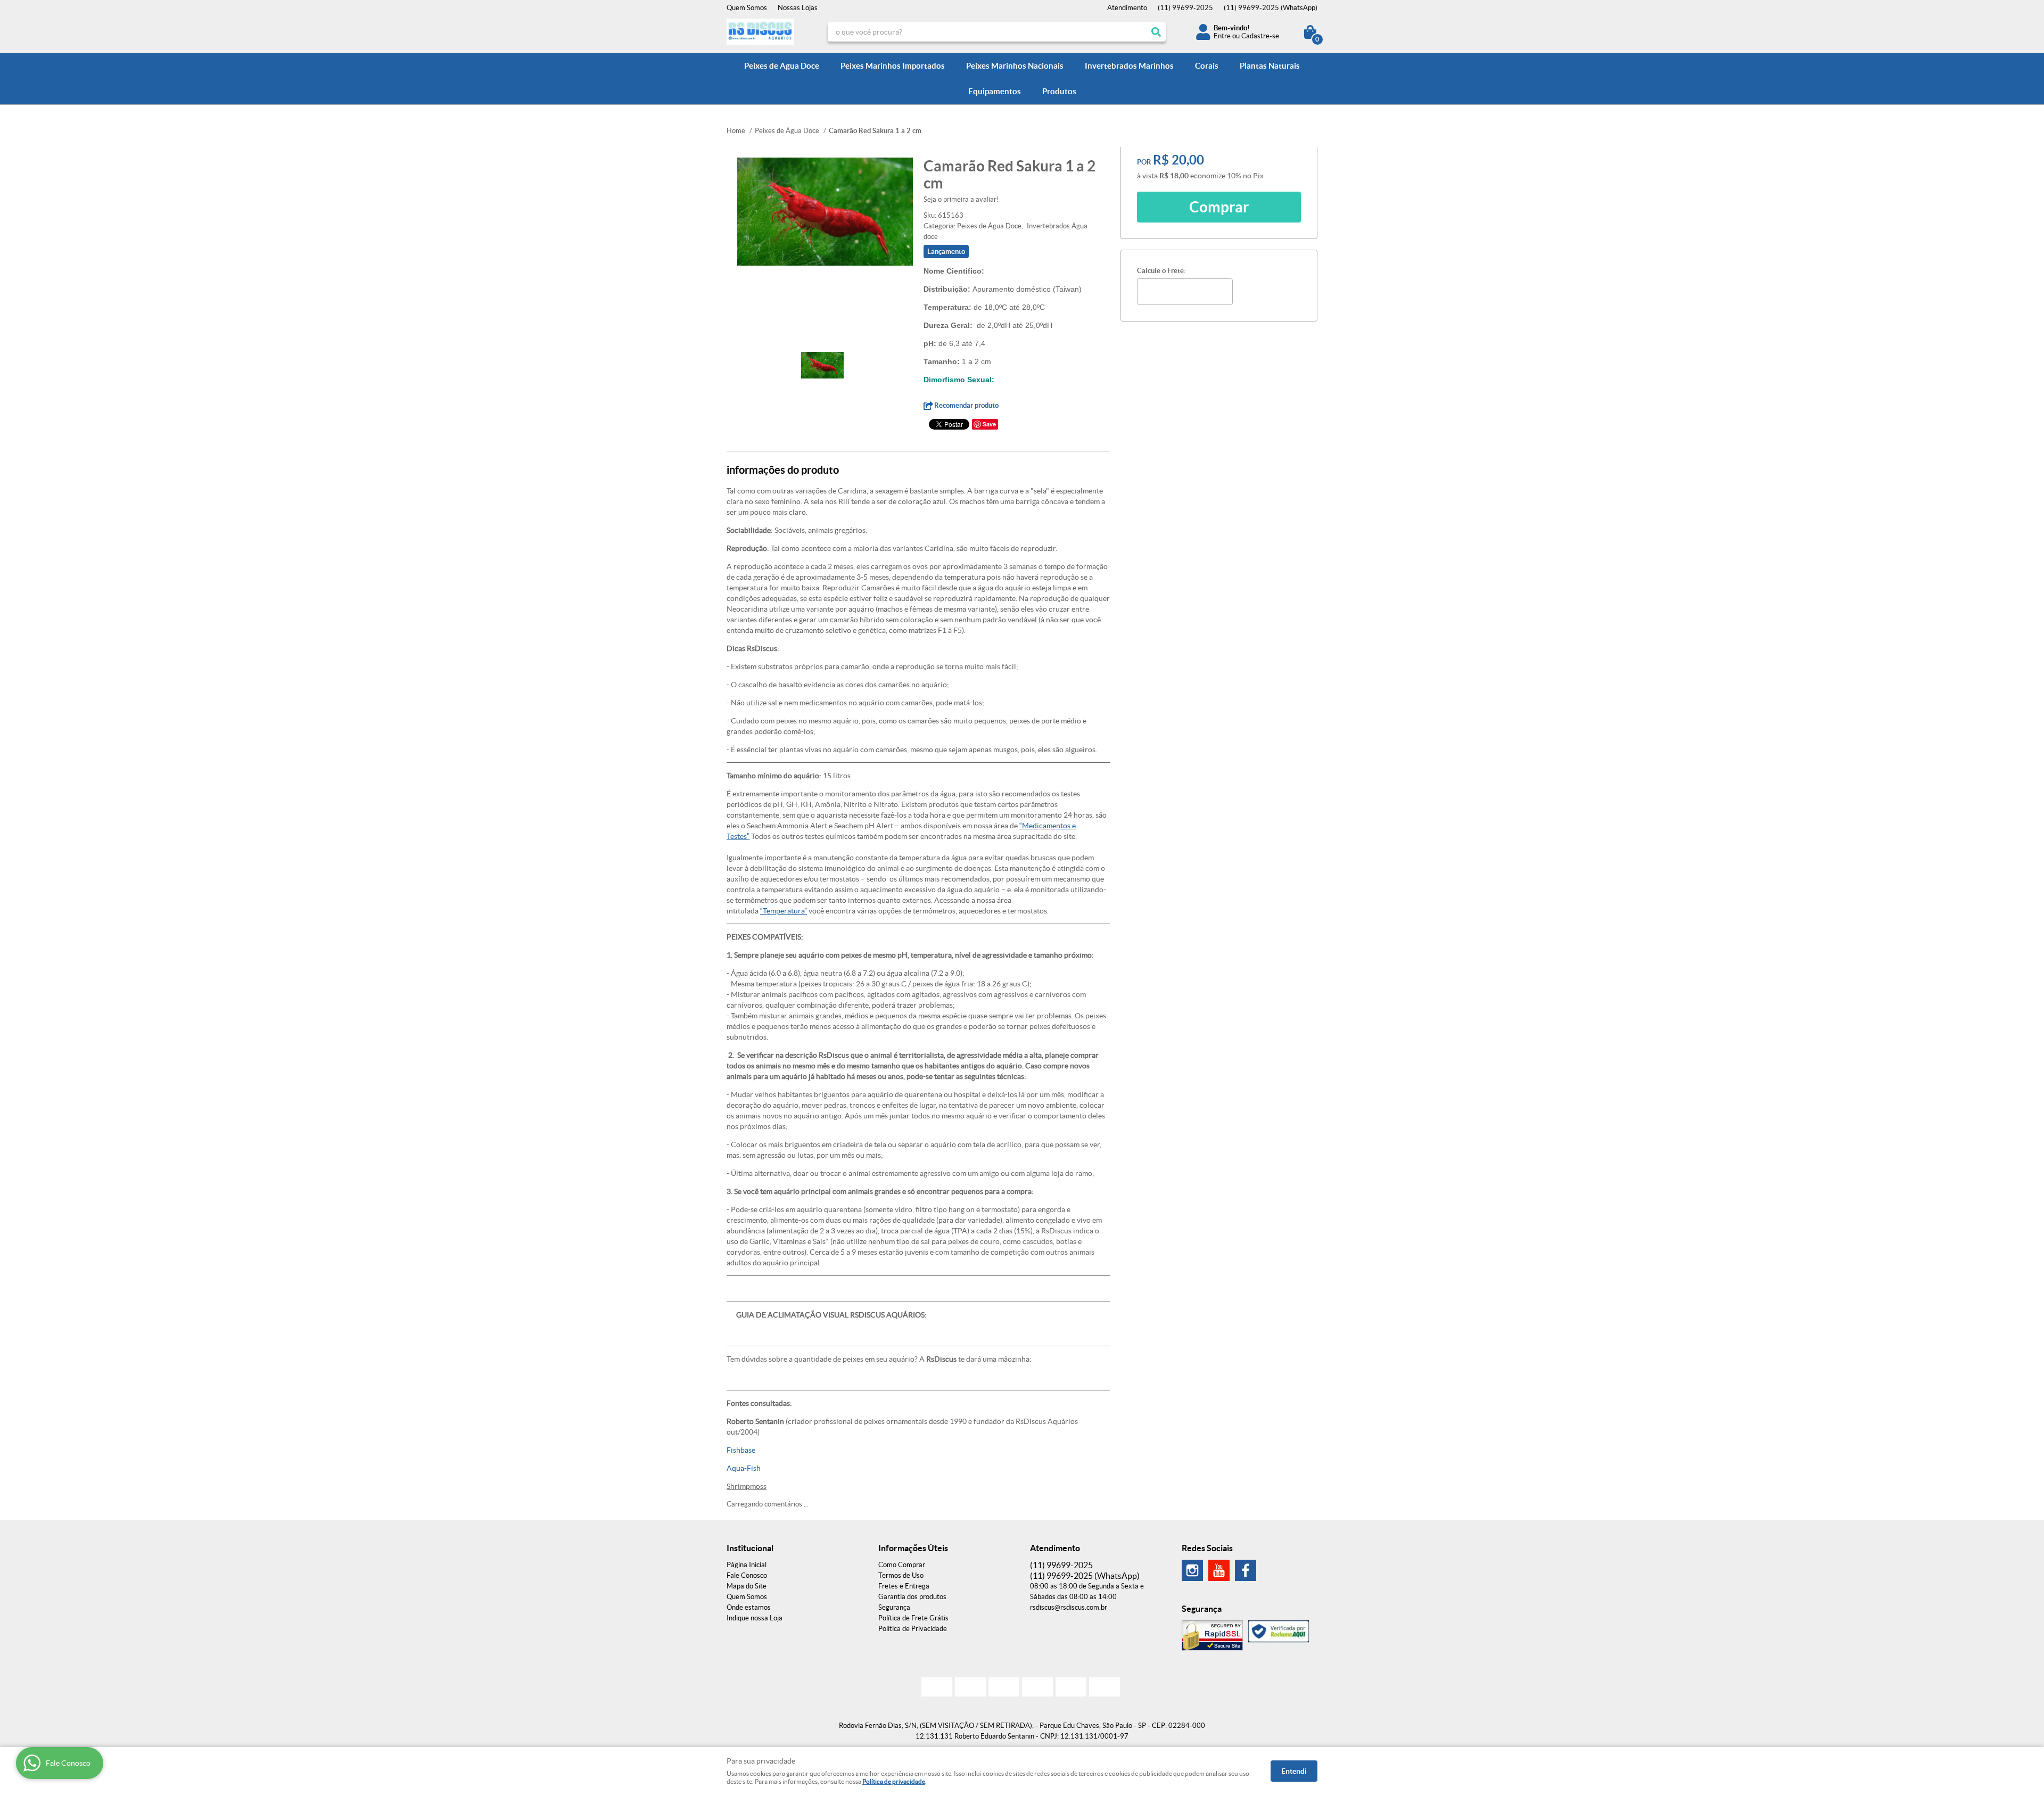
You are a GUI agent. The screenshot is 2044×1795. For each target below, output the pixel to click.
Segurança (894, 1607)
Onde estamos (749, 1607)
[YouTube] (1219, 1570)
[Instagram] (1192, 1570)
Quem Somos (747, 8)
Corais (1207, 66)
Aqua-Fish (744, 1468)
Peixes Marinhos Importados (893, 66)
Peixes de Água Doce (782, 66)
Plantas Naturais (1270, 66)
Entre (1222, 36)
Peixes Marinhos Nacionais (1015, 66)
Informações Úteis (913, 1548)
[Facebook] (1246, 1570)
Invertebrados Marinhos (1129, 66)
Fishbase (741, 1450)
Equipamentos (995, 91)
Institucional (750, 1548)
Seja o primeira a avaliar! (961, 199)
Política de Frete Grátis (913, 1618)
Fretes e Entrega (904, 1586)
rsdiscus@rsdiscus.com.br (1069, 1607)
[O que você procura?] (1156, 32)
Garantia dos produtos (912, 1597)
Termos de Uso (901, 1575)
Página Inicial (747, 1565)
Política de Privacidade (913, 1629)
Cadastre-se (1260, 36)
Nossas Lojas (798, 8)
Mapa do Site (747, 1586)
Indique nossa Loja (755, 1618)
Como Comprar (902, 1565)
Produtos (1059, 91)
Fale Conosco (747, 1575)
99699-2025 (1185, 8)
